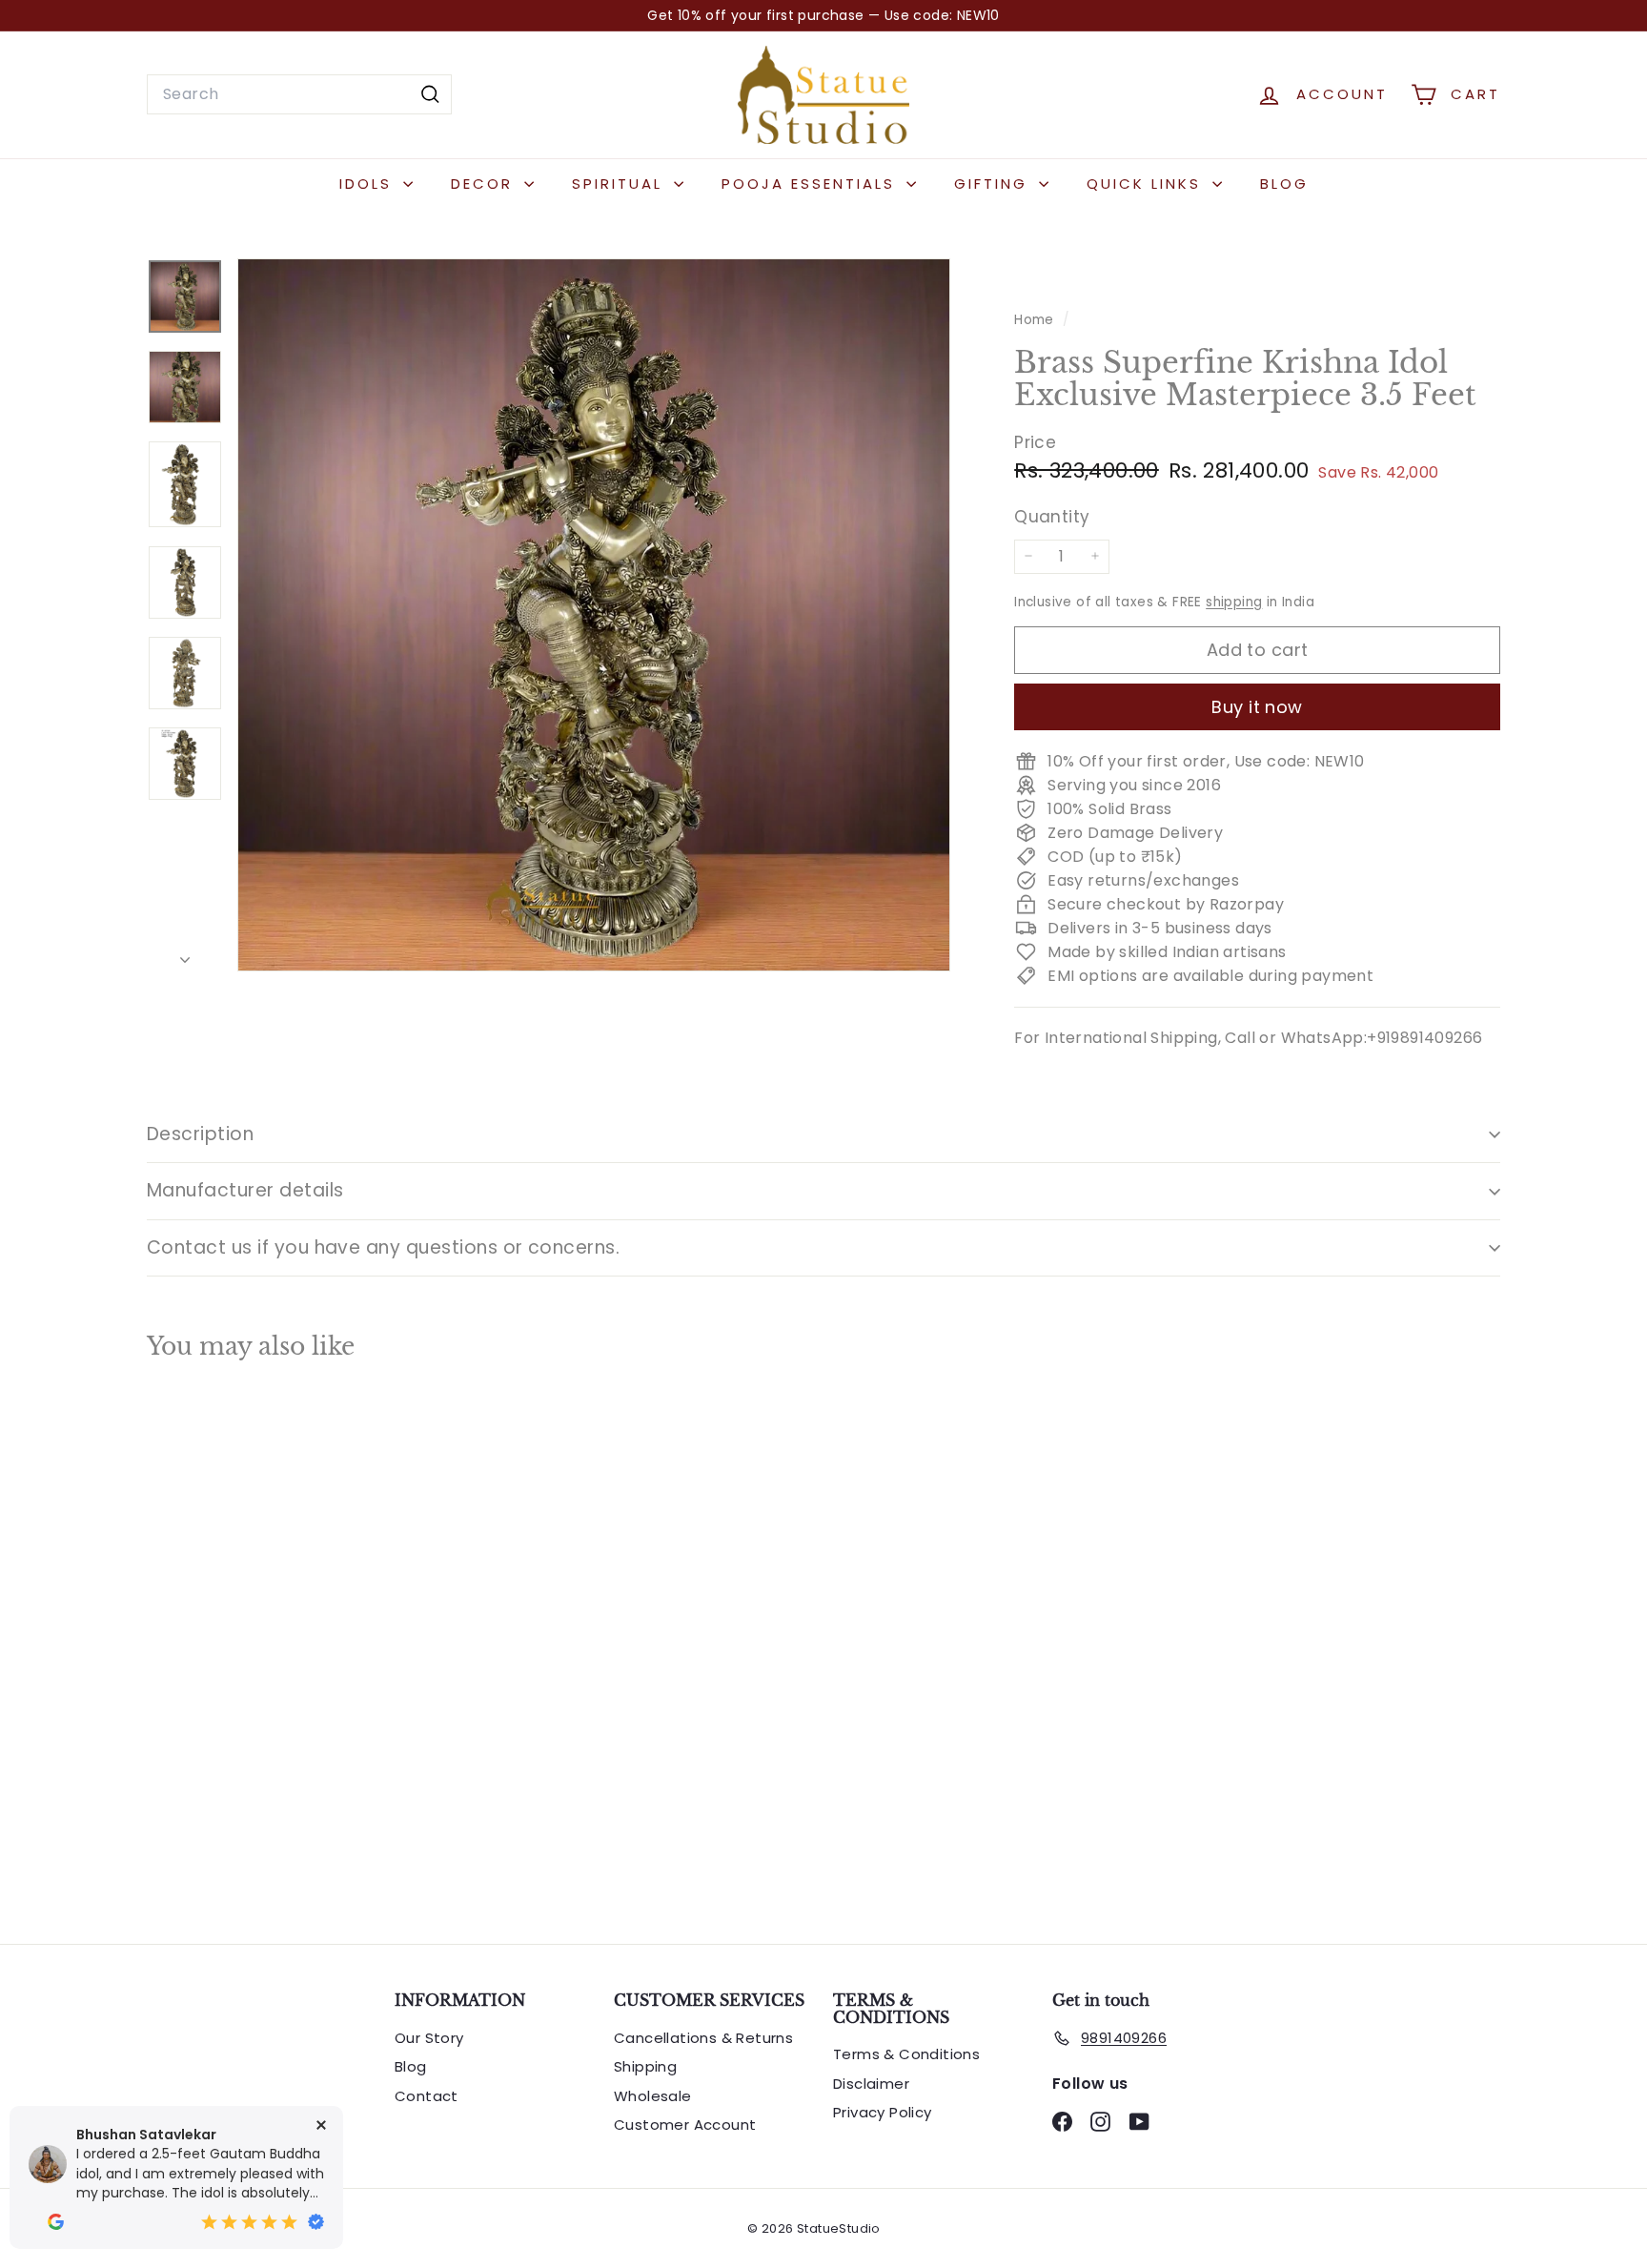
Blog (1284, 184)
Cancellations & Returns (703, 2038)
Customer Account (685, 2125)
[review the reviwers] (56, 2222)
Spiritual (620, 184)
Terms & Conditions (906, 2054)
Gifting (994, 184)
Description (200, 1134)
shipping (1234, 601)
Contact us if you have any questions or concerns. (383, 1247)
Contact (427, 2096)
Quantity (1052, 517)
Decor (485, 184)
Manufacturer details (245, 1190)
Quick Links (1147, 184)
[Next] (185, 955)
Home (1036, 320)
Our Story (429, 2038)
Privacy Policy (883, 2112)
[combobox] (299, 94)
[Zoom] (594, 615)
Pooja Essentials (812, 184)
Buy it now (1257, 706)
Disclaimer (871, 2084)
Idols (369, 184)
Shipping (645, 2066)
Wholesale (653, 2096)
